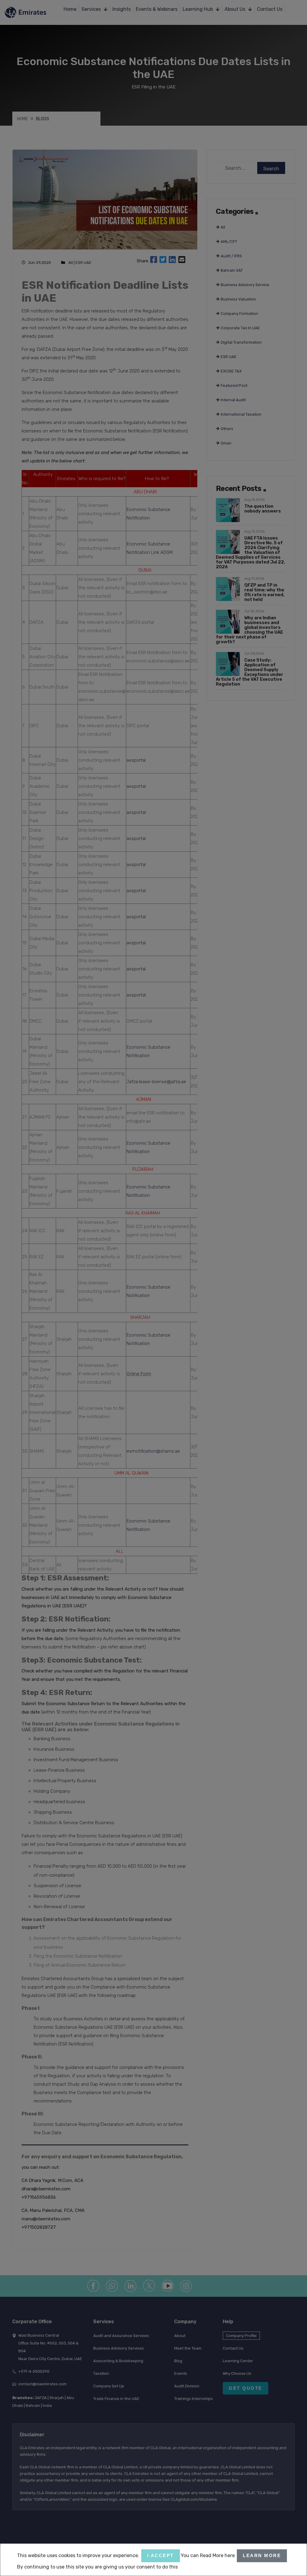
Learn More (262, 2555)
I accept (161, 2555)
